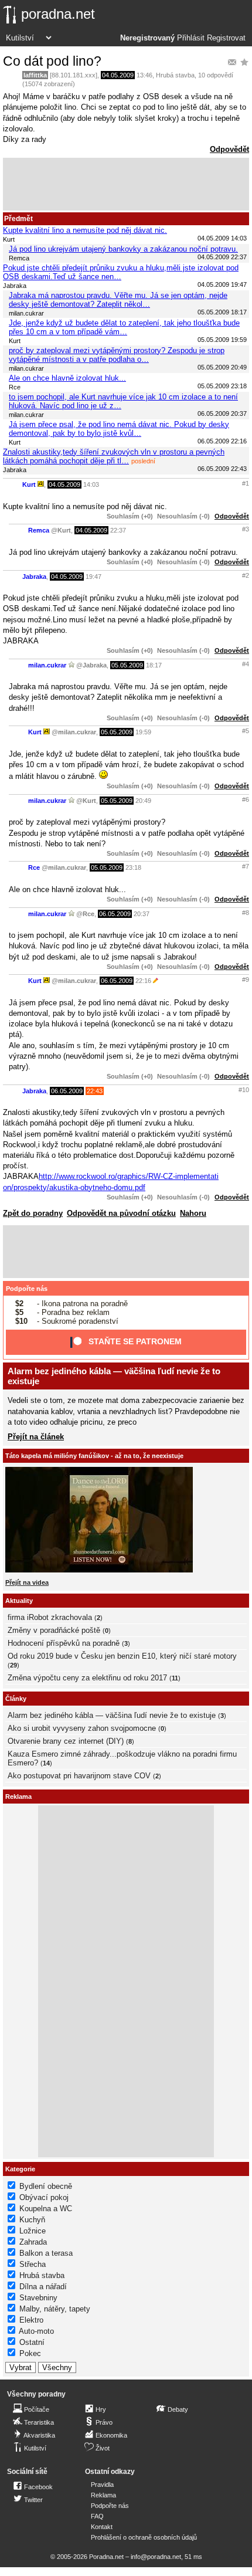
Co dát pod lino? (52, 61)
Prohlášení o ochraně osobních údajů (144, 2537)
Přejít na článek (36, 1437)
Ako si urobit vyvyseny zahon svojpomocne (82, 1728)
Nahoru (193, 1213)
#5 (246, 731)
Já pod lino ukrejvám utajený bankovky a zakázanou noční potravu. (123, 249)
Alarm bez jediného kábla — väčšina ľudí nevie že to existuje (112, 1715)
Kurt (29, 484)
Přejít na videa (27, 1582)
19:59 (143, 732)
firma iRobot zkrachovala (50, 1617)
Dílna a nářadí (43, 2287)
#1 (246, 483)
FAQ (97, 2516)
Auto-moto (36, 2331)
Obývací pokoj (44, 2197)
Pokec (30, 2353)
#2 (246, 575)
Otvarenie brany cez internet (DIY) (66, 1741)
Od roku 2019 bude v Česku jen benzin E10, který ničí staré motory (122, 1656)
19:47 (93, 577)
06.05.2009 (115, 914)
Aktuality (19, 1601)
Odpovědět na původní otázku (121, 1213)
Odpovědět (229, 149)
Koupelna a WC (46, 2209)
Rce (34, 867)
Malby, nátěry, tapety (55, 2309)
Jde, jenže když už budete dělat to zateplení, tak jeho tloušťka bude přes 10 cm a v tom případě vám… (124, 327)
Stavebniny (38, 2298)
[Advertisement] (126, 184)
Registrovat (226, 38)
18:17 (154, 665)
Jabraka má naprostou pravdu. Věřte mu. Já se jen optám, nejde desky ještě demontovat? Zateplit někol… (118, 300)
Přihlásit (191, 38)
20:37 (142, 914)
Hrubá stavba (175, 75)
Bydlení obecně (46, 2186)
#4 (246, 664)
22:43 (95, 1091)
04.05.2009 (118, 75)
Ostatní (32, 2342)
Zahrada (33, 2242)
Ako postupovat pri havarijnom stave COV (79, 1776)
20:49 (143, 801)
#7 (246, 866)
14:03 (91, 484)
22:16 (143, 981)
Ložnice (33, 2231)
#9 (246, 979)
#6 (246, 799)
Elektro (31, 2320)
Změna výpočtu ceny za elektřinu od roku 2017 (87, 1678)
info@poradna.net (156, 2557)
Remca (39, 530)
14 (46, 1763)
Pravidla (102, 2485)
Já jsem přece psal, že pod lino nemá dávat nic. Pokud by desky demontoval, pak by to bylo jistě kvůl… (119, 429)
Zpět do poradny (33, 1213)
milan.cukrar (47, 665)
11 (175, 1678)
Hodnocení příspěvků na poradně (64, 1643)
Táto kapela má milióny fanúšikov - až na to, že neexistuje (94, 1456)
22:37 (118, 530)
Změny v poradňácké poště (54, 1630)
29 (13, 1665)
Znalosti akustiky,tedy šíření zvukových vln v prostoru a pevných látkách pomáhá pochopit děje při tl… (114, 456)
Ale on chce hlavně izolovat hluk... (67, 378)
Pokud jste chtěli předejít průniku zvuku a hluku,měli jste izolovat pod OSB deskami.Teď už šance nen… (121, 272)
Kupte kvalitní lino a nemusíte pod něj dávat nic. (85, 230)
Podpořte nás (27, 1289)
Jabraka (34, 577)
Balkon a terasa (46, 2253)
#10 (244, 1090)
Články (16, 1699)
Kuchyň (32, 2220)
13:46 (144, 75)
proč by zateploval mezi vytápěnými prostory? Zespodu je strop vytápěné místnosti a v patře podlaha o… (117, 355)
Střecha (33, 2264)
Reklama (103, 2495)
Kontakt (102, 2527)
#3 (246, 529)
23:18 (133, 867)
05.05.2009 (127, 665)
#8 (246, 913)
